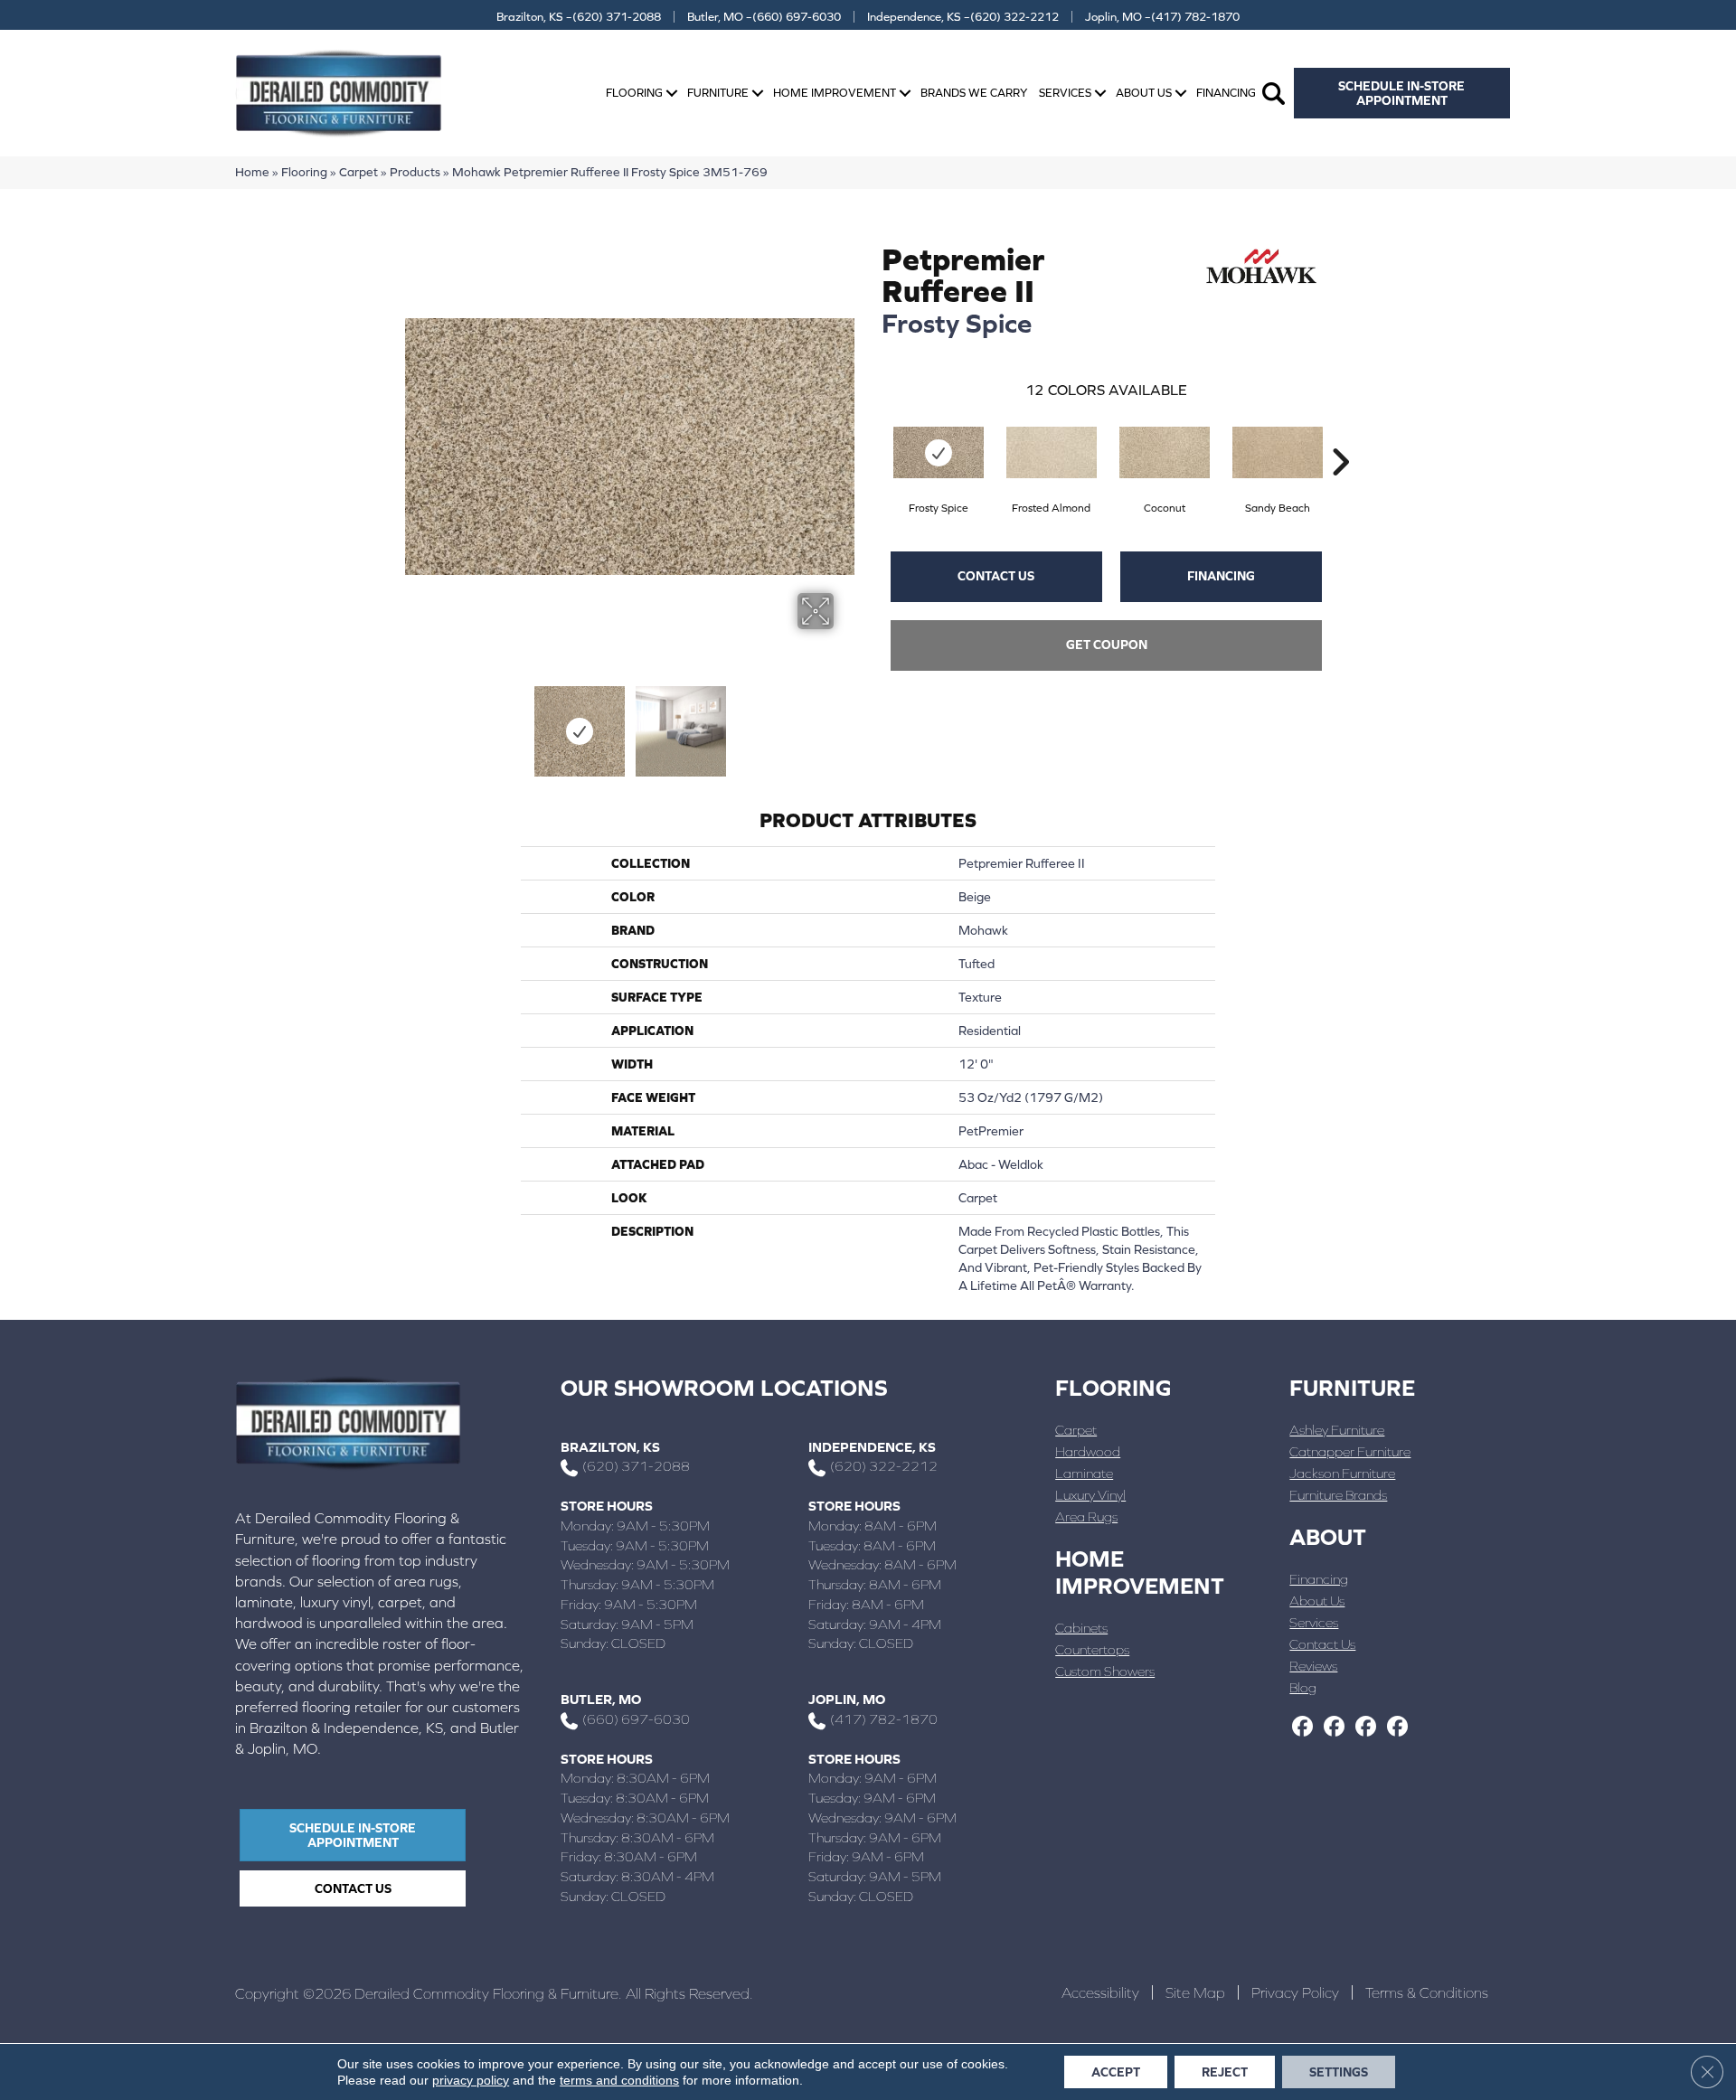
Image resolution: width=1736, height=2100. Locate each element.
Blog (1303, 1687)
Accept (1116, 2072)
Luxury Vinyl (1090, 1495)
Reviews (1313, 1666)
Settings (1339, 2072)
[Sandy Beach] (1278, 452)
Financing (1226, 93)
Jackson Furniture (1342, 1473)
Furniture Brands (1338, 1495)
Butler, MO (601, 1699)
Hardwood (1088, 1451)
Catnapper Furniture (1350, 1451)
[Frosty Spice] (939, 452)
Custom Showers (1105, 1671)
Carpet (359, 172)
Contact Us (996, 576)
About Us (1144, 93)
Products (415, 172)
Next (845, 722)
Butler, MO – (764, 17)
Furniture (718, 93)
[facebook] (1302, 1728)
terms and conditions (619, 2080)
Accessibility (1100, 1992)
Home (252, 172)
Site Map (1195, 1992)
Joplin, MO (847, 1699)
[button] (672, 94)
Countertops (1092, 1649)
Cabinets (1081, 1628)
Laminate (1084, 1473)
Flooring (634, 93)
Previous (414, 722)
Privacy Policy (1295, 1992)
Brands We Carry (974, 93)
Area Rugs (1086, 1516)
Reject (1225, 2072)
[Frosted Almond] (1052, 452)
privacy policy (471, 2080)
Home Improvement (835, 93)
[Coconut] (1165, 452)
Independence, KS (872, 1447)
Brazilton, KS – (579, 17)
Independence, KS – (963, 17)
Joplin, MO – (1162, 17)
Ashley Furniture (1337, 1430)
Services (1065, 93)
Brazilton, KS (610, 1447)
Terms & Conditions (1427, 1992)
